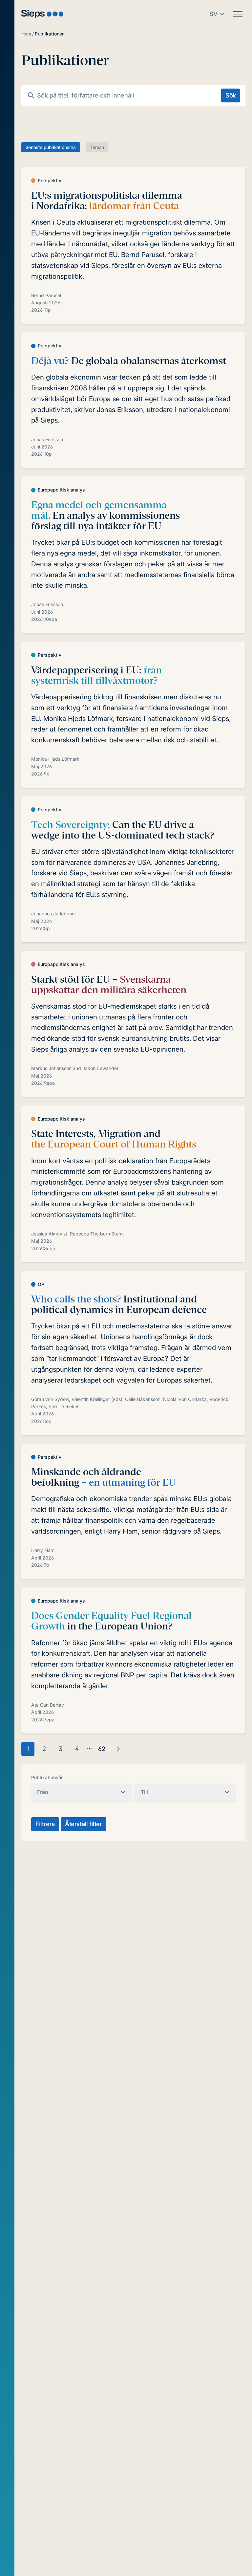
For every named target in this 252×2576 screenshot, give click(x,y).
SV (213, 14)
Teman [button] (97, 147)
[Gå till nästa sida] (116, 1749)
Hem (26, 34)
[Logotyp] (42, 14)
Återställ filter (84, 1824)
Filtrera (45, 1824)
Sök (231, 95)
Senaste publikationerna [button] (51, 147)
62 (102, 1749)
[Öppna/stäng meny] (238, 14)
